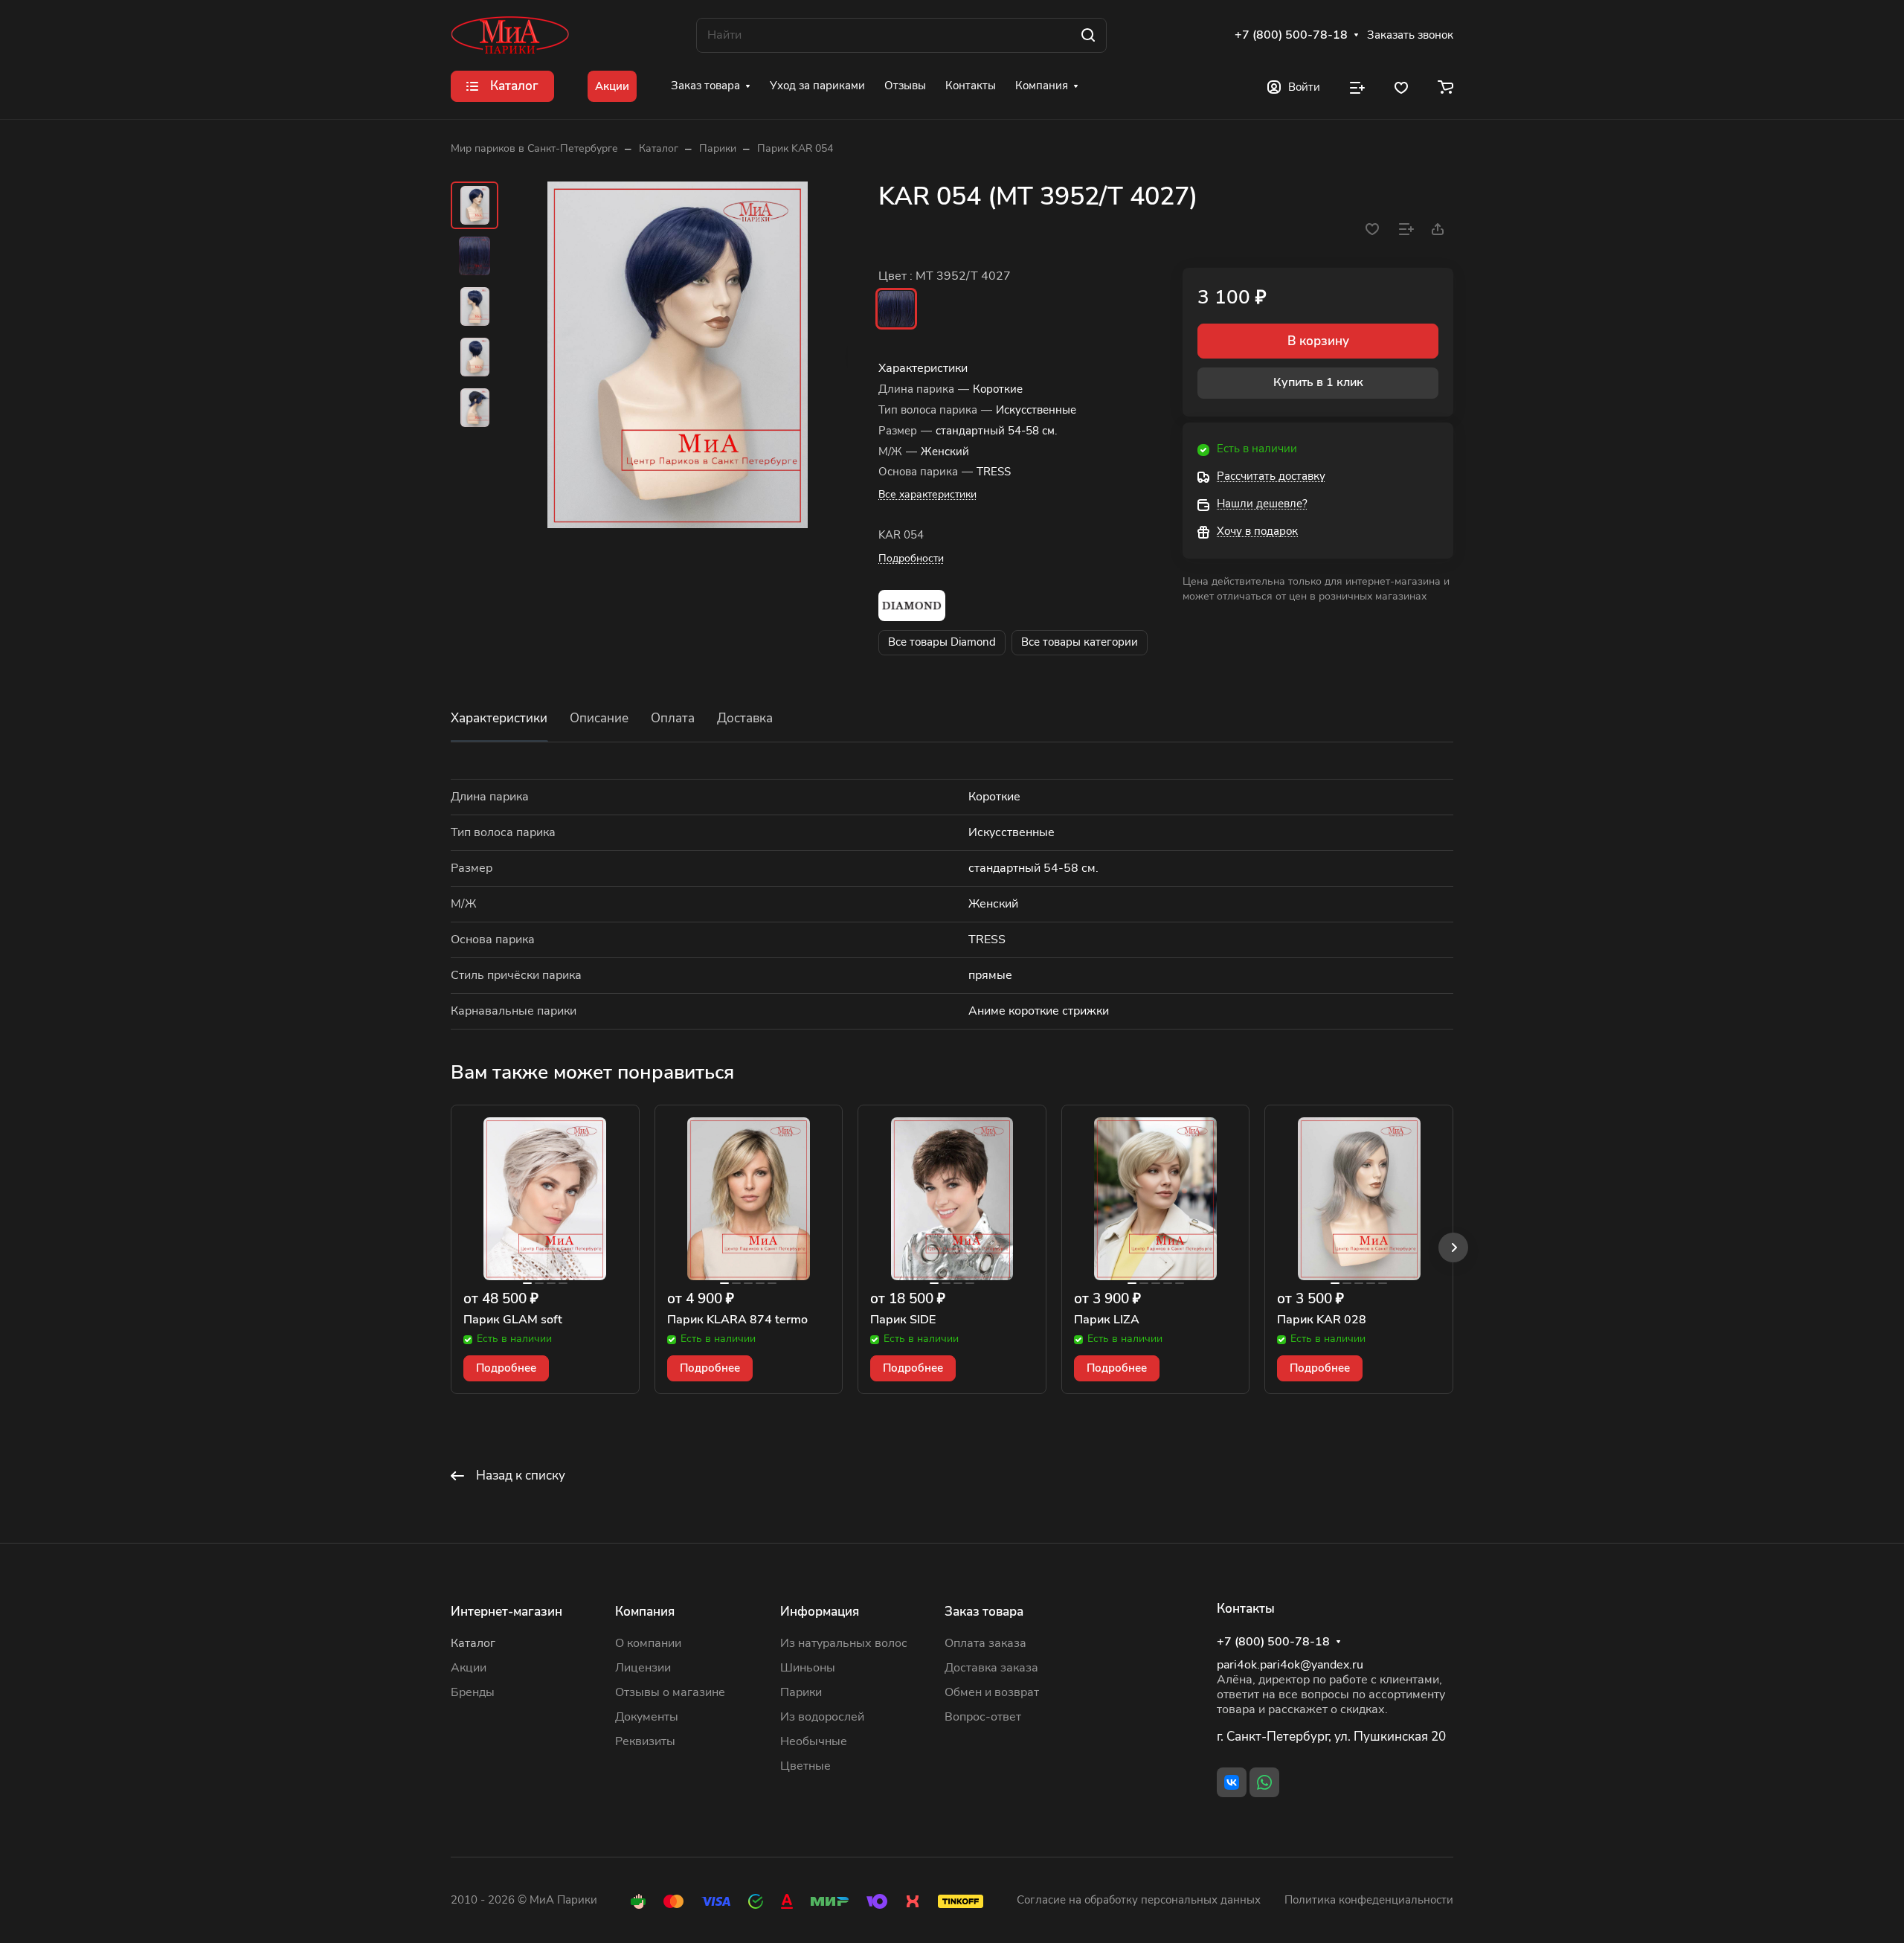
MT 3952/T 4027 (896, 309)
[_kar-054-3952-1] (678, 355)
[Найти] (1088, 35)
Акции (469, 1668)
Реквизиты (645, 1741)
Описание (599, 718)
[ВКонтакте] (1232, 1782)
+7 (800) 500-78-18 (1291, 35)
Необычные (814, 1741)
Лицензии (643, 1668)
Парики (801, 1692)
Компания (645, 1612)
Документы (647, 1717)
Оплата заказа (985, 1643)
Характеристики (499, 718)
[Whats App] (1264, 1782)
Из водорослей (822, 1717)
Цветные (805, 1766)
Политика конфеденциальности (1369, 1900)
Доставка (745, 718)
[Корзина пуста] (1445, 86)
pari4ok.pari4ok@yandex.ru (1290, 1665)
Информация (820, 1612)
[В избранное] (1372, 229)
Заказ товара (984, 1612)
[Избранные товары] (1401, 86)
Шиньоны (808, 1668)
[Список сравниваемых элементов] (1357, 86)
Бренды (473, 1692)
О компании (648, 1643)
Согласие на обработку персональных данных (1139, 1900)
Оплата (673, 718)
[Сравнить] (1406, 229)
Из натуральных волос (844, 1643)
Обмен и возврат (992, 1692)
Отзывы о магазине (670, 1692)
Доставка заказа (991, 1668)
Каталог (473, 1643)
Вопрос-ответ (983, 1717)
